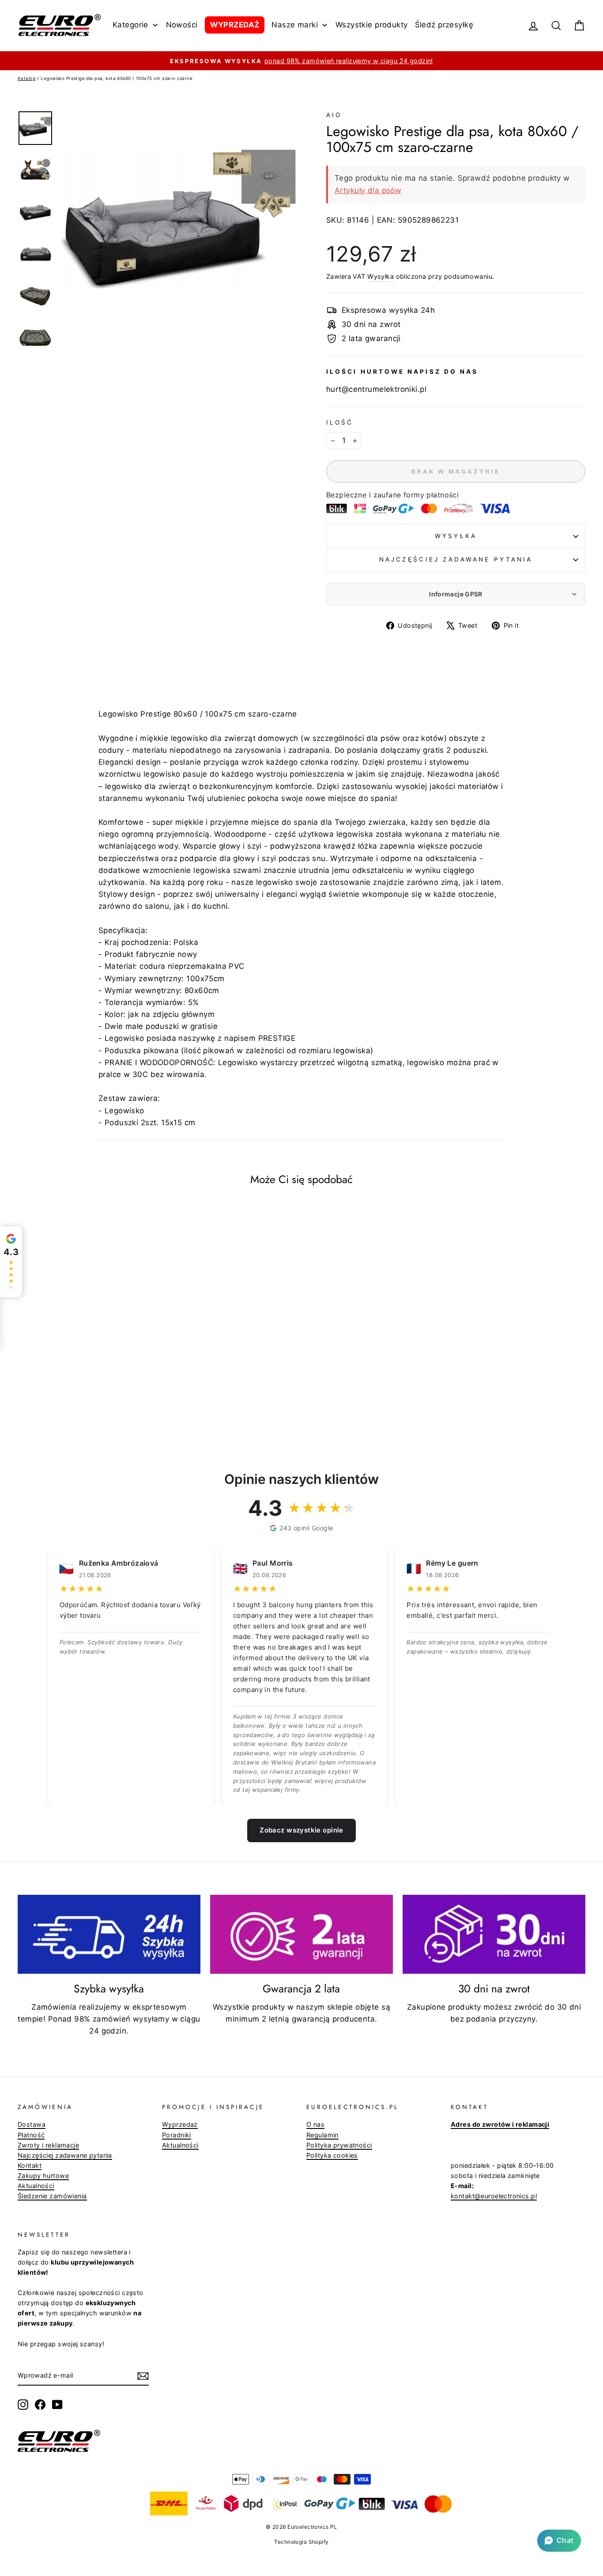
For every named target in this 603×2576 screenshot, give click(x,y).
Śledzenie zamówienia (52, 2196)
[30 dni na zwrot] (494, 1934)
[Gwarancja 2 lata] (301, 1934)
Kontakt (30, 2165)
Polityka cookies (332, 2155)
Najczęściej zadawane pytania (456, 559)
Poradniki (177, 2135)
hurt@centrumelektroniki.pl (376, 389)
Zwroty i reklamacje (48, 2145)
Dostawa (32, 2124)
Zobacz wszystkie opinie (301, 1830)
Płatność (31, 2135)
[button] (559, 2541)
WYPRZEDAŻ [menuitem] (235, 25)
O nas (315, 2124)
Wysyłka (381, 276)
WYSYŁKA (456, 536)
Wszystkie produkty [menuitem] (372, 25)
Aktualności (36, 2186)
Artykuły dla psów (368, 190)
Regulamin (322, 2135)
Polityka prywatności (339, 2145)
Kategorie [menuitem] (130, 25)
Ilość (340, 422)
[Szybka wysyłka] (109, 1934)
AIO (334, 115)
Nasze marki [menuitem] (295, 25)
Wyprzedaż (180, 2124)
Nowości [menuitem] (182, 25)
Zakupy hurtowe (43, 2176)
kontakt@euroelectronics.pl (494, 2196)
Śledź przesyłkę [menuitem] (444, 25)
